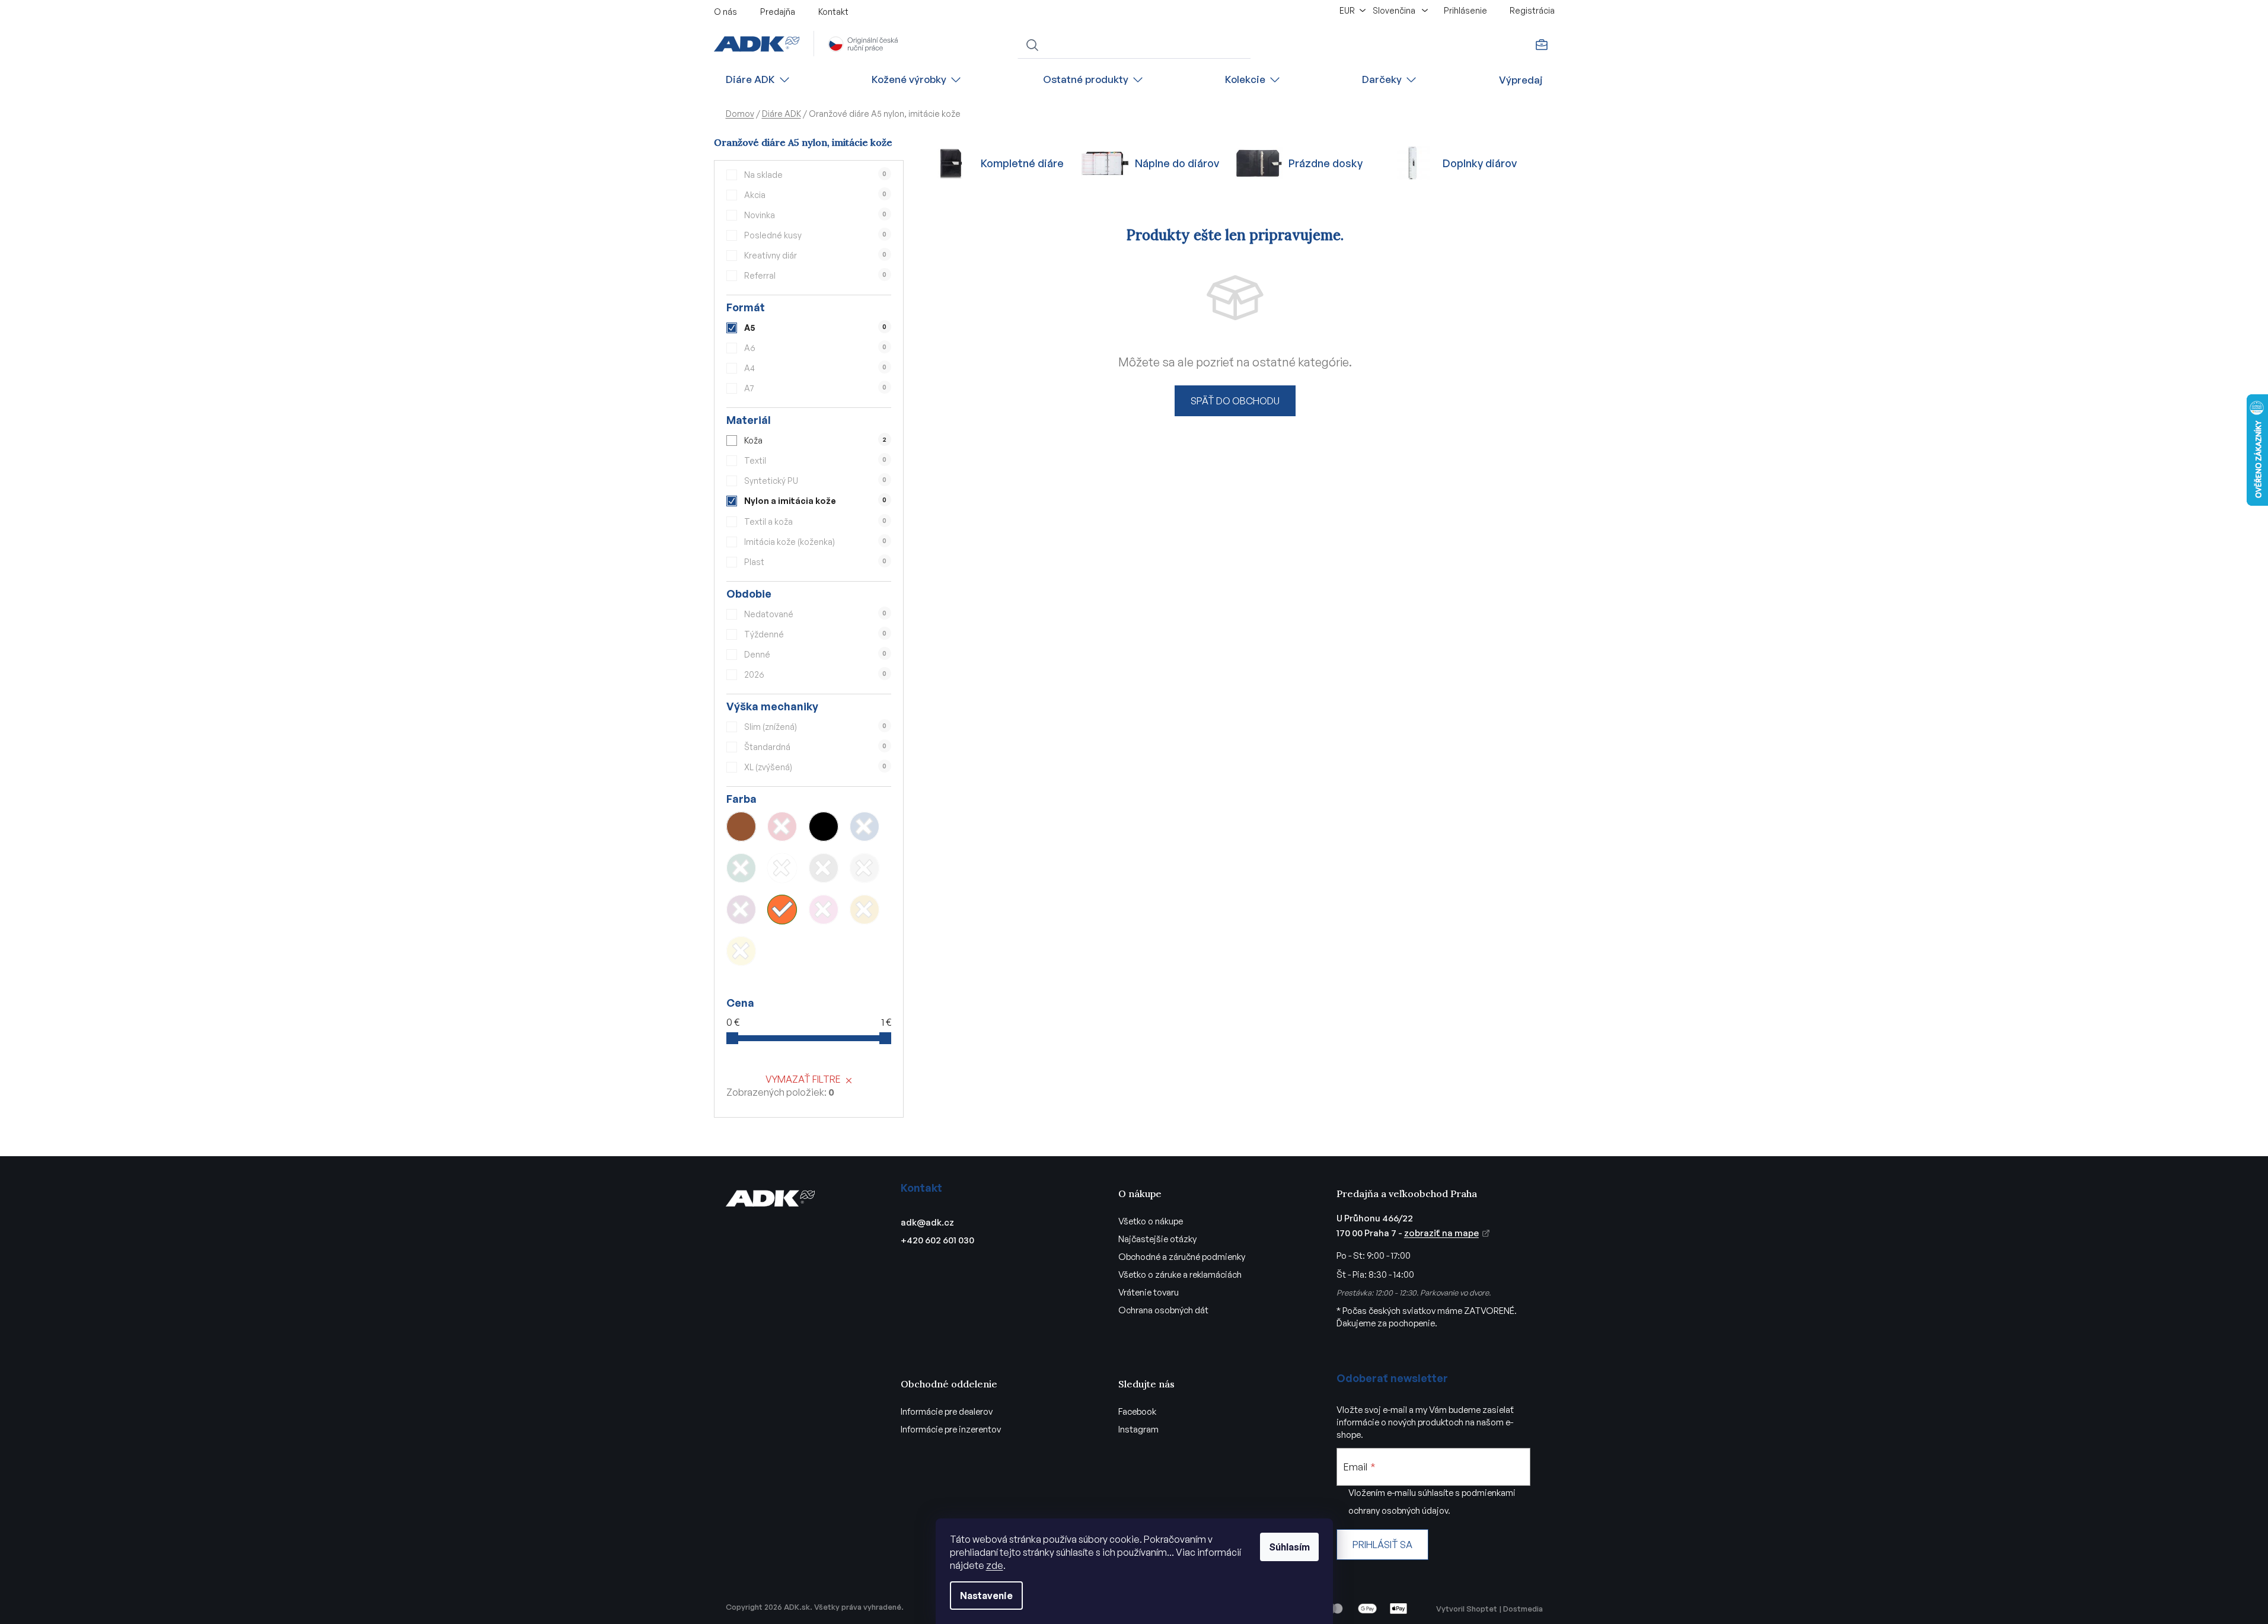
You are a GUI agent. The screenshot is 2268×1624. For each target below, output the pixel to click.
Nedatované (815, 614)
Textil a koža (815, 521)
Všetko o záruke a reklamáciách (1180, 1274)
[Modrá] (865, 827)
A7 (815, 388)
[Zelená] (741, 868)
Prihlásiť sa (1382, 1545)
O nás (725, 12)
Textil (815, 460)
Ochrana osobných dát (1163, 1310)
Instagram (1138, 1429)
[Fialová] (741, 910)
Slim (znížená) (815, 727)
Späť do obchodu (1235, 401)
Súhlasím (1289, 1547)
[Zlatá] (865, 910)
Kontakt (833, 12)
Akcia (815, 195)
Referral (815, 275)
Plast (815, 562)
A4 (815, 368)
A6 (815, 348)
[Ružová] (824, 910)
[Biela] (782, 868)
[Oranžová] (782, 910)
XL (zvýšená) (815, 767)
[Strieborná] (865, 868)
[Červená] (782, 827)
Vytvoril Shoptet (1467, 1609)
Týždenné (815, 634)
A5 (815, 328)
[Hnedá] (741, 827)
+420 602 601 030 (937, 1240)
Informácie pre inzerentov (951, 1429)
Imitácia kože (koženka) (815, 542)
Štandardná (815, 747)
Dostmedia (1523, 1609)
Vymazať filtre (803, 1079)
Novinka (815, 215)
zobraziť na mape (1441, 1233)
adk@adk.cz (927, 1222)
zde (995, 1565)
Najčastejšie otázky (1157, 1239)
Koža (815, 440)
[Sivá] (824, 868)
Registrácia (1532, 10)
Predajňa (778, 12)
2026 (815, 674)
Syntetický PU (815, 481)
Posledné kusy (815, 235)
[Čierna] (824, 827)
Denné (815, 654)
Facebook (1137, 1411)
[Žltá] (741, 951)
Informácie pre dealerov (947, 1411)
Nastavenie (986, 1596)
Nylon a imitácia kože (815, 501)
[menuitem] (758, 80)
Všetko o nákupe (1151, 1221)
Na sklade (815, 175)
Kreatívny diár (815, 255)
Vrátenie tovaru (1149, 1292)
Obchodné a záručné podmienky (1182, 1257)
